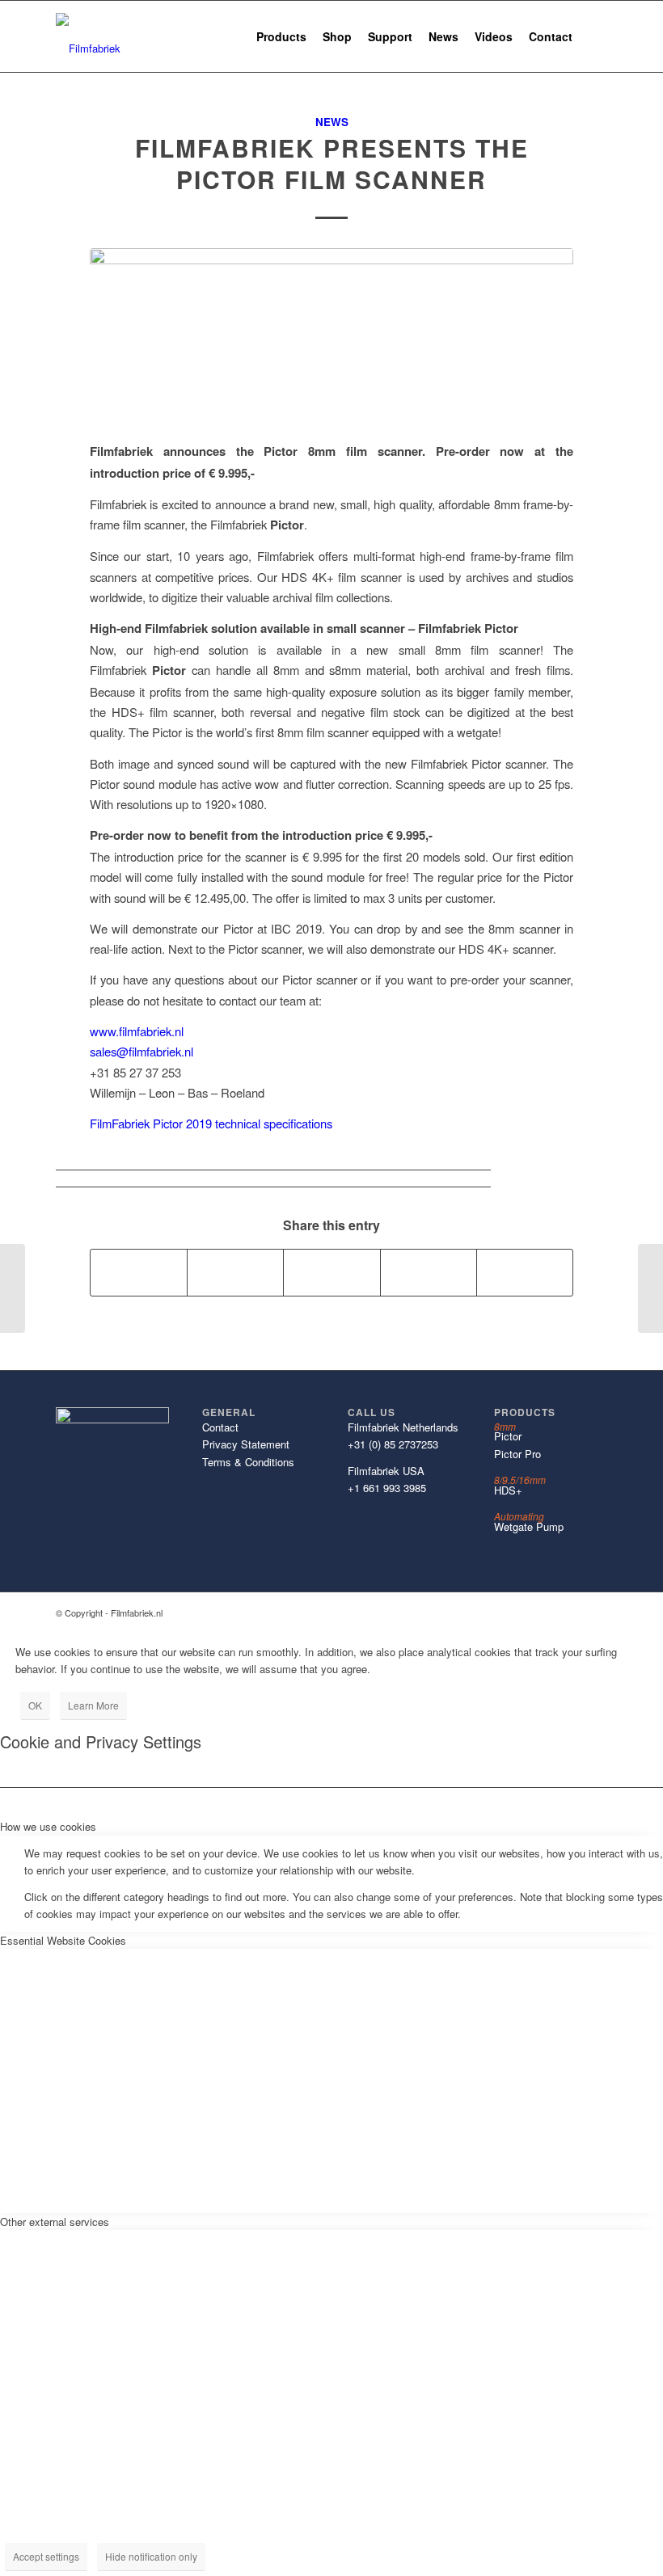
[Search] (594, 36)
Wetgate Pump (529, 1526)
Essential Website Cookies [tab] (63, 1940)
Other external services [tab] (55, 2222)
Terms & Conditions (248, 1462)
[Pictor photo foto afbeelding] (331, 335)
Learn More (93, 1705)
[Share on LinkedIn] (429, 1272)
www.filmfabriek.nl (137, 1031)
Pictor (508, 1436)
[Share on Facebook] (139, 1272)
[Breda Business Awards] (13, 1288)
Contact (220, 1427)
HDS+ (508, 1490)
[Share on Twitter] (235, 1272)
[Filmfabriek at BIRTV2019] (650, 1288)
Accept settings (46, 2556)
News (332, 122)
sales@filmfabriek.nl (141, 1051)
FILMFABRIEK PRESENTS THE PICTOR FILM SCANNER (332, 163)
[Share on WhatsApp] (331, 1272)
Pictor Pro (517, 1454)
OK (35, 1705)
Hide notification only (151, 2556)
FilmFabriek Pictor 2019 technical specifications (211, 1123)
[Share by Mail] (525, 1272)
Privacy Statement (246, 1444)
